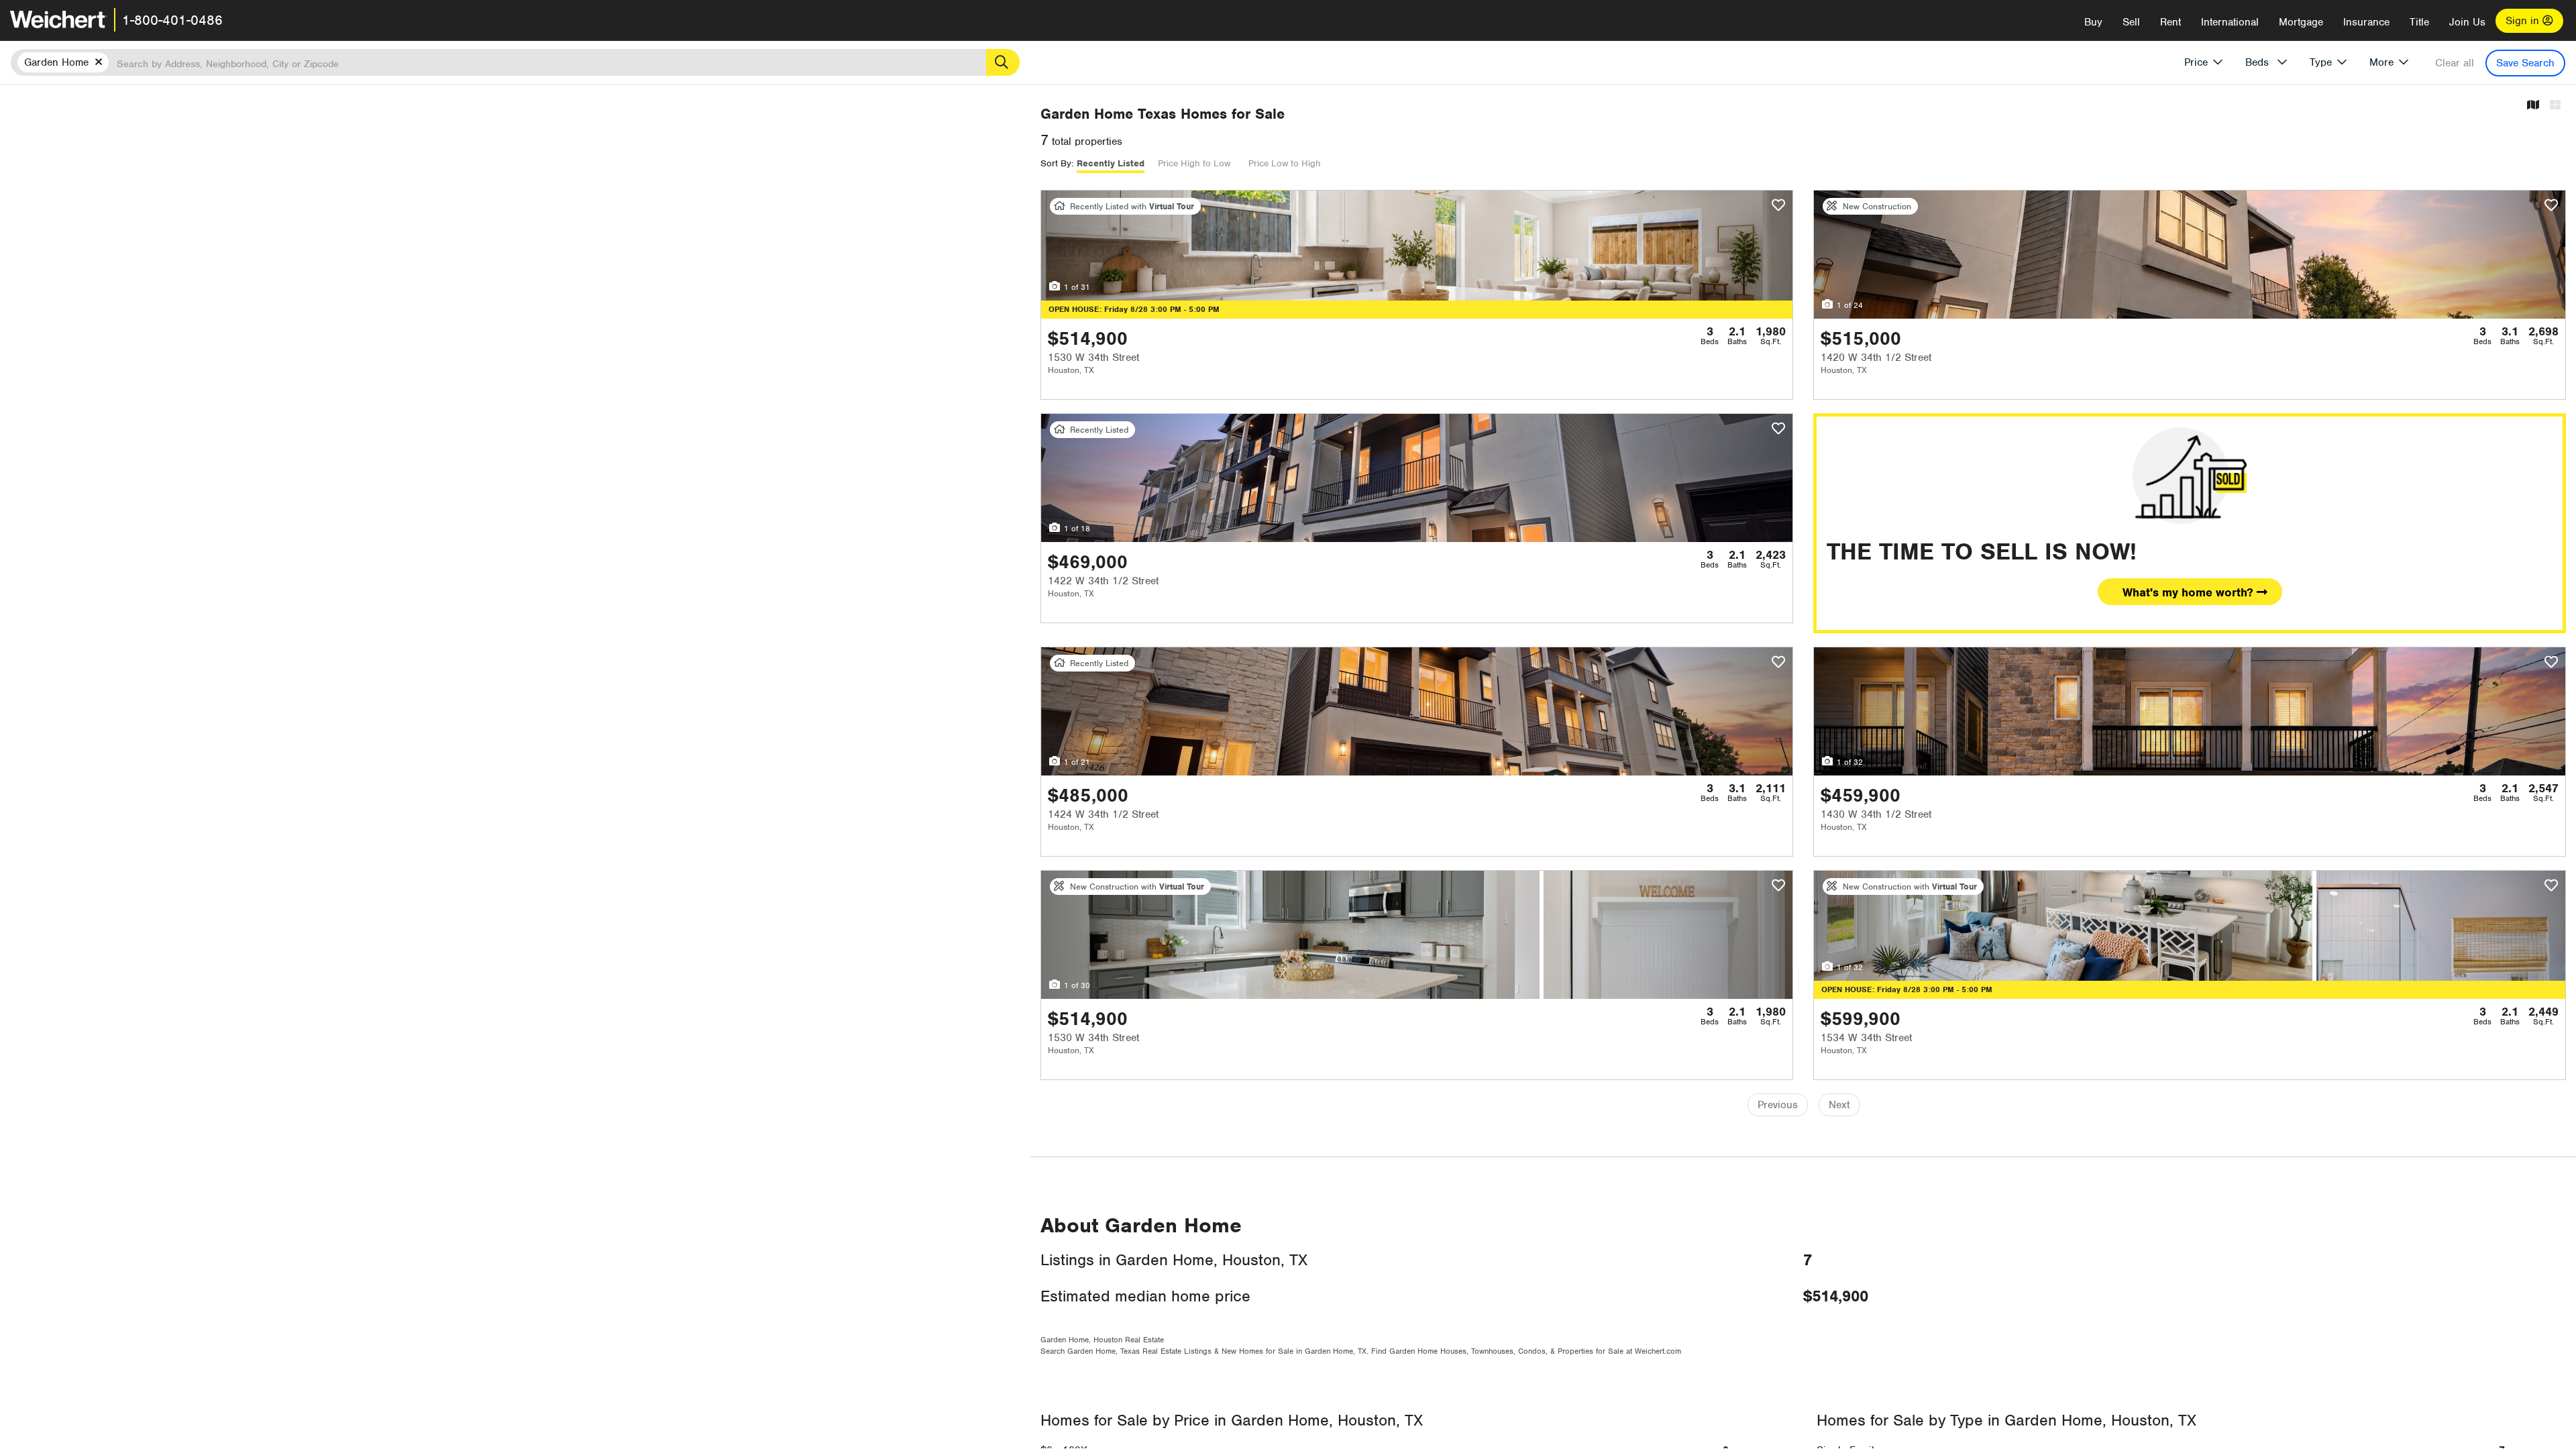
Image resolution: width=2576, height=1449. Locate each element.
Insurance (2366, 22)
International (2230, 22)
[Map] (2533, 106)
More (2381, 62)
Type (2321, 62)
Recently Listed (1111, 163)
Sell (2131, 22)
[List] (2555, 106)
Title (2419, 22)
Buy (2093, 22)
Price (2196, 62)
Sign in (2524, 21)
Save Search (2525, 63)
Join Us (2467, 22)
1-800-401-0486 (172, 20)
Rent (2170, 22)
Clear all (2455, 63)
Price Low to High (1285, 163)
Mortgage (2301, 22)
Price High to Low (1194, 163)
